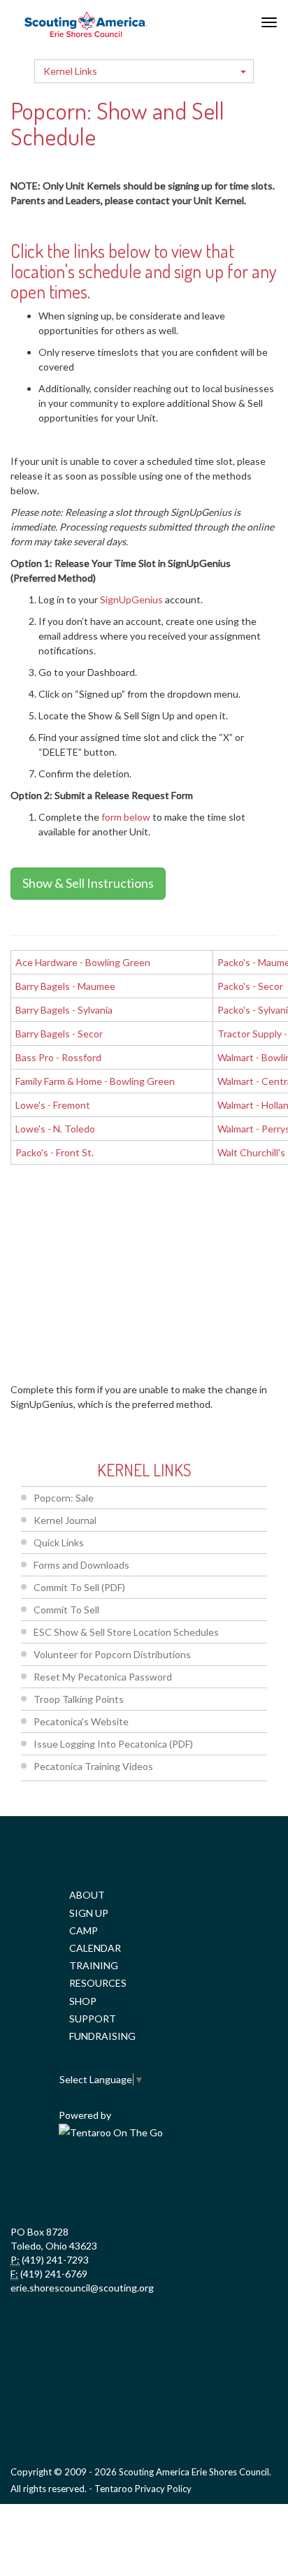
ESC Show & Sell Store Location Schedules (126, 1632)
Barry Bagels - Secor (59, 1034)
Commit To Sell (66, 1610)
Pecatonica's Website (81, 1721)
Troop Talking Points (79, 1699)
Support (93, 2019)
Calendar (95, 1948)
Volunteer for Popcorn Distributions (112, 1654)
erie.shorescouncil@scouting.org (82, 2288)
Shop (83, 2001)
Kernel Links (70, 71)
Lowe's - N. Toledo (55, 1129)
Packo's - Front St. (55, 1152)
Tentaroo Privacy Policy (143, 2489)
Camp (84, 1930)
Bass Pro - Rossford (58, 1057)
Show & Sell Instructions (88, 883)
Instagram (235, 2183)
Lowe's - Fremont (53, 1105)
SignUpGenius (131, 599)
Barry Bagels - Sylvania (64, 1010)
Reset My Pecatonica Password (103, 1677)
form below (126, 817)
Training (94, 1965)
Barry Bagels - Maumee (65, 986)
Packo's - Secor (250, 986)
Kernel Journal (65, 1520)
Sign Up (89, 1913)
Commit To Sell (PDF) (79, 1587)
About (87, 1895)
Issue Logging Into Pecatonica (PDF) (113, 1744)
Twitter (112, 2183)
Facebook (50, 2183)
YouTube (173, 2183)
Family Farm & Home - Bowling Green (95, 1081)
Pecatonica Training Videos (93, 1766)
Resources (98, 1983)
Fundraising (102, 2036)
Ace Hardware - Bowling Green (83, 962)
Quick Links (59, 1542)
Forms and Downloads (81, 1565)
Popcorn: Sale (64, 1498)
